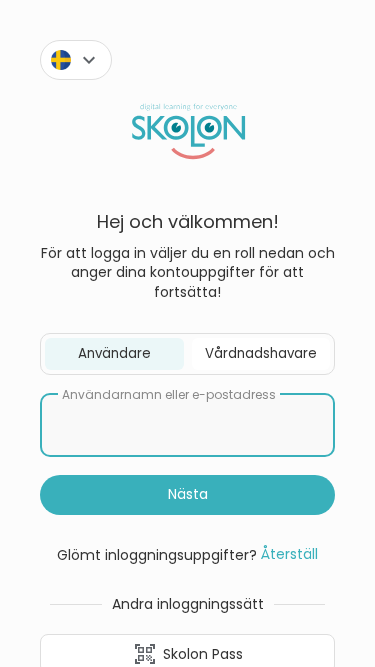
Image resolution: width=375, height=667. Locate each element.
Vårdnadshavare (261, 353)
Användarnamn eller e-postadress (169, 395)
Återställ (289, 554)
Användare (114, 353)
